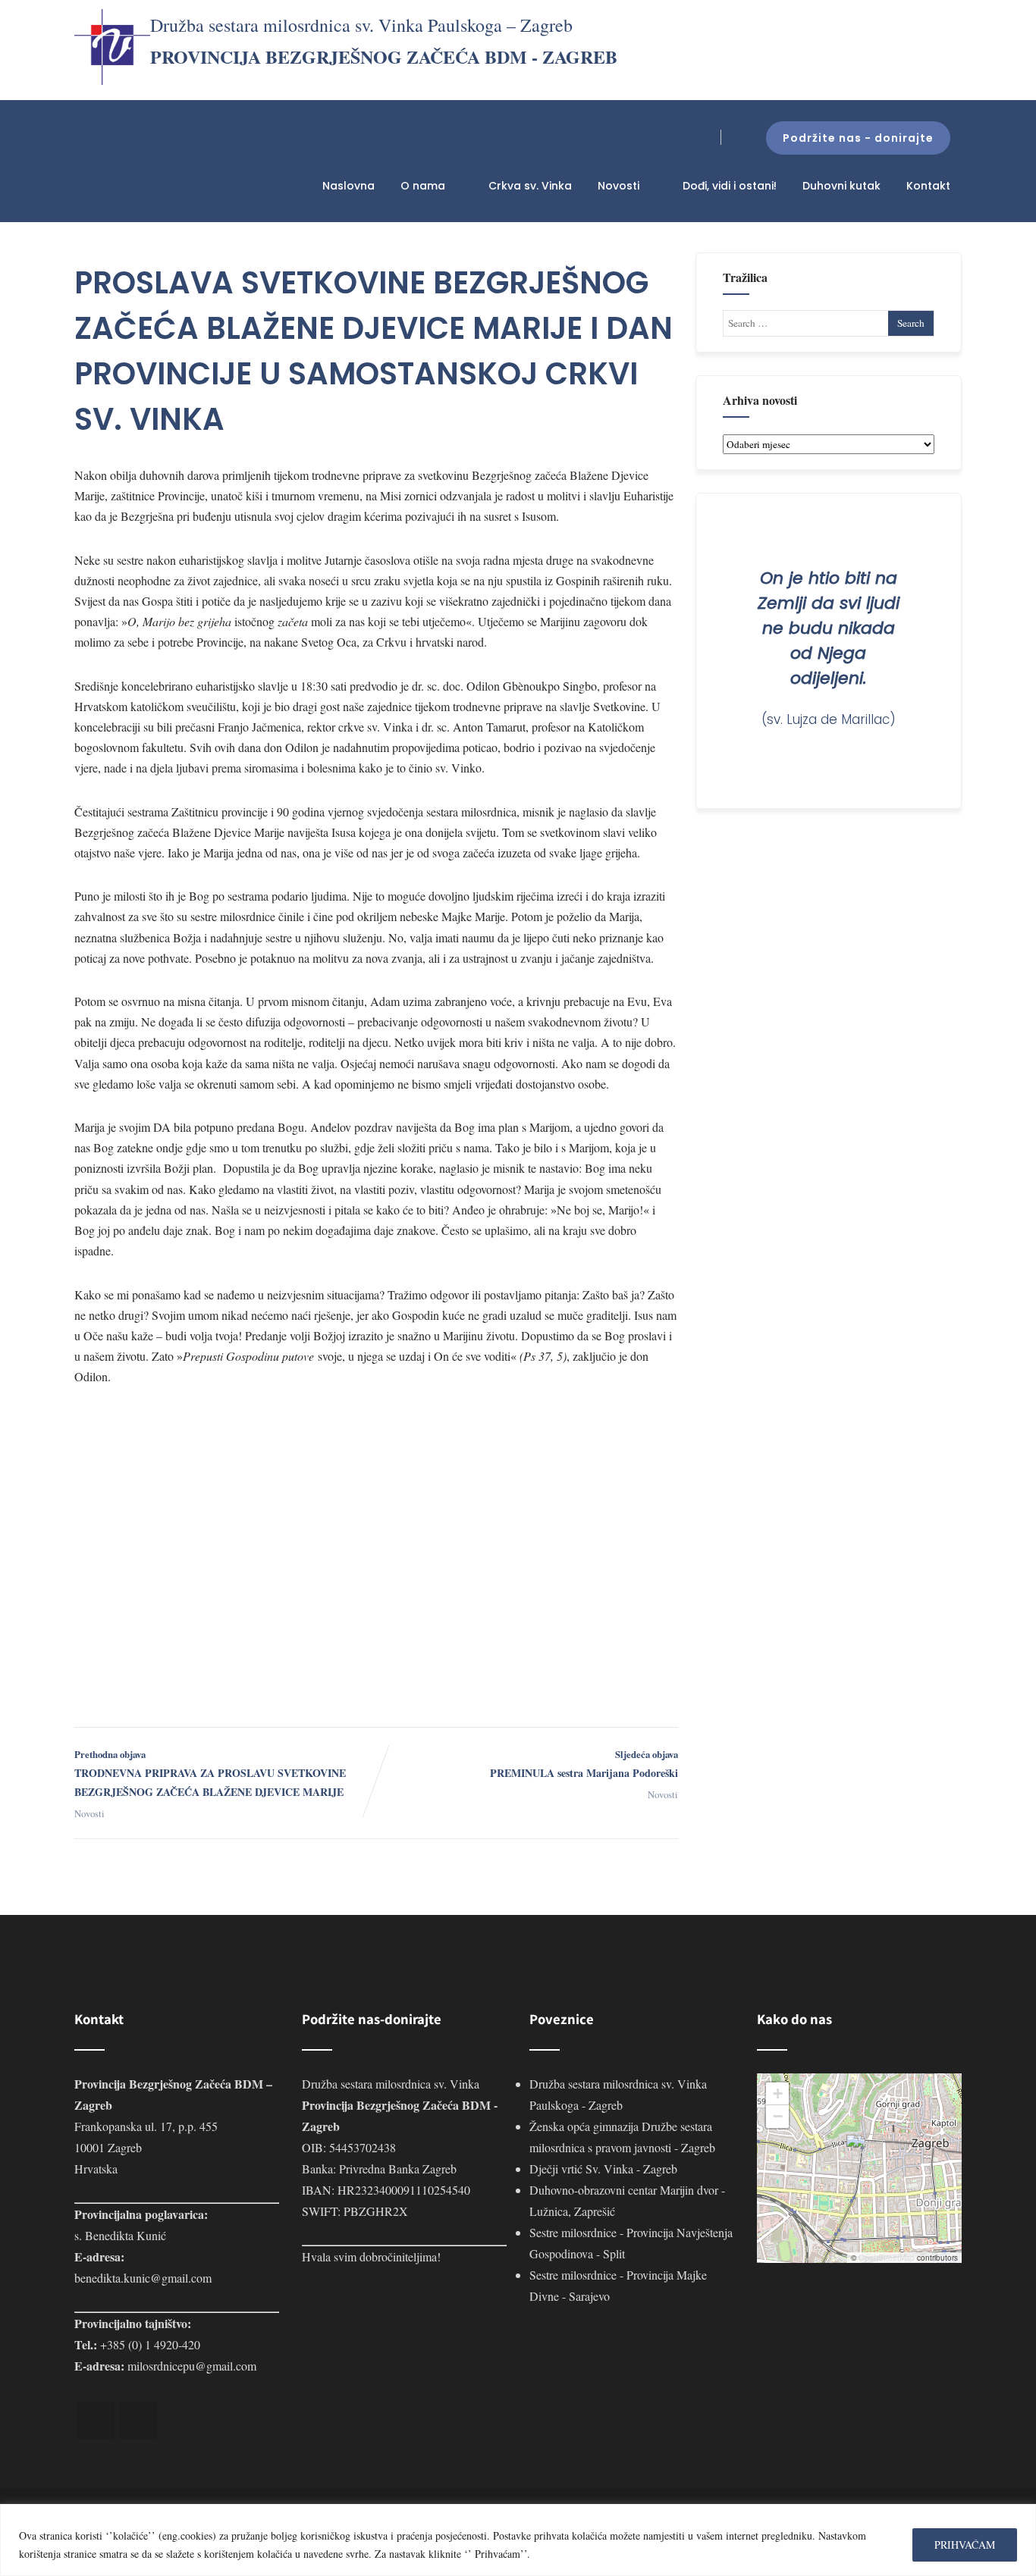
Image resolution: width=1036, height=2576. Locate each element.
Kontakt (928, 186)
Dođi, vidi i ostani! (730, 186)
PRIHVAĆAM (965, 2545)
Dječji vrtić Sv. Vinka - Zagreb (603, 2169)
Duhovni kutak (841, 186)
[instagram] (138, 2421)
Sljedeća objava (584, 1764)
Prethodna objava (210, 1774)
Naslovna (348, 186)
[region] (518, 2540)
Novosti (618, 186)
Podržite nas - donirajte (858, 138)
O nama (423, 186)
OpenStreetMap (887, 2258)
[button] (862, 2150)
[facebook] (96, 2421)
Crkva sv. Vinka (530, 186)
